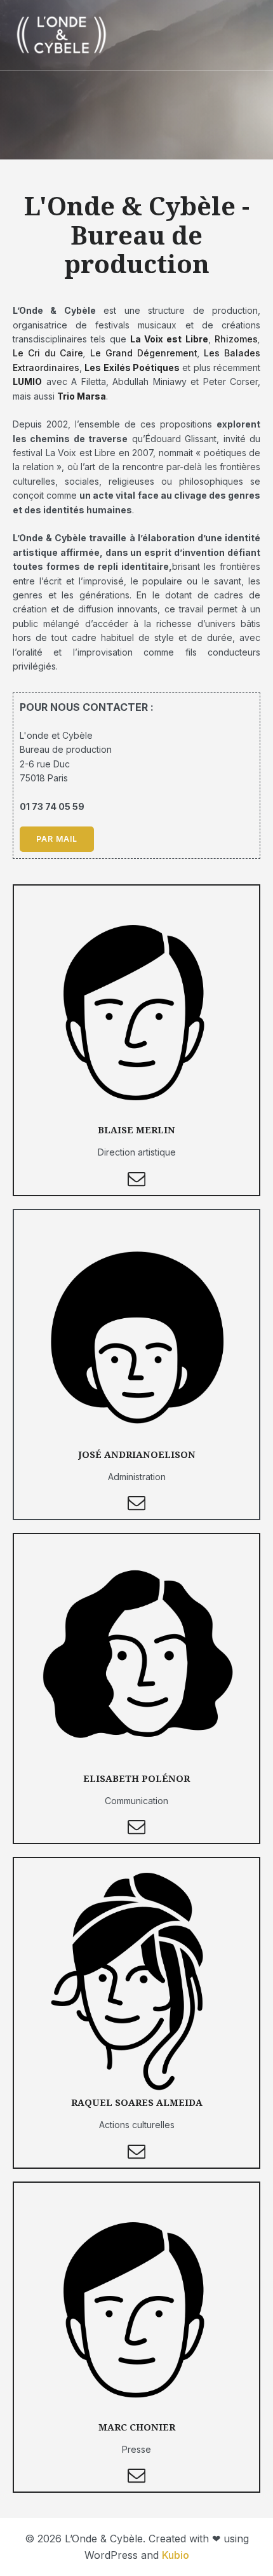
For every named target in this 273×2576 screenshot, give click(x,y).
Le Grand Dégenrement (144, 353)
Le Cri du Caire (48, 353)
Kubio (176, 2555)
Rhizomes (236, 339)
